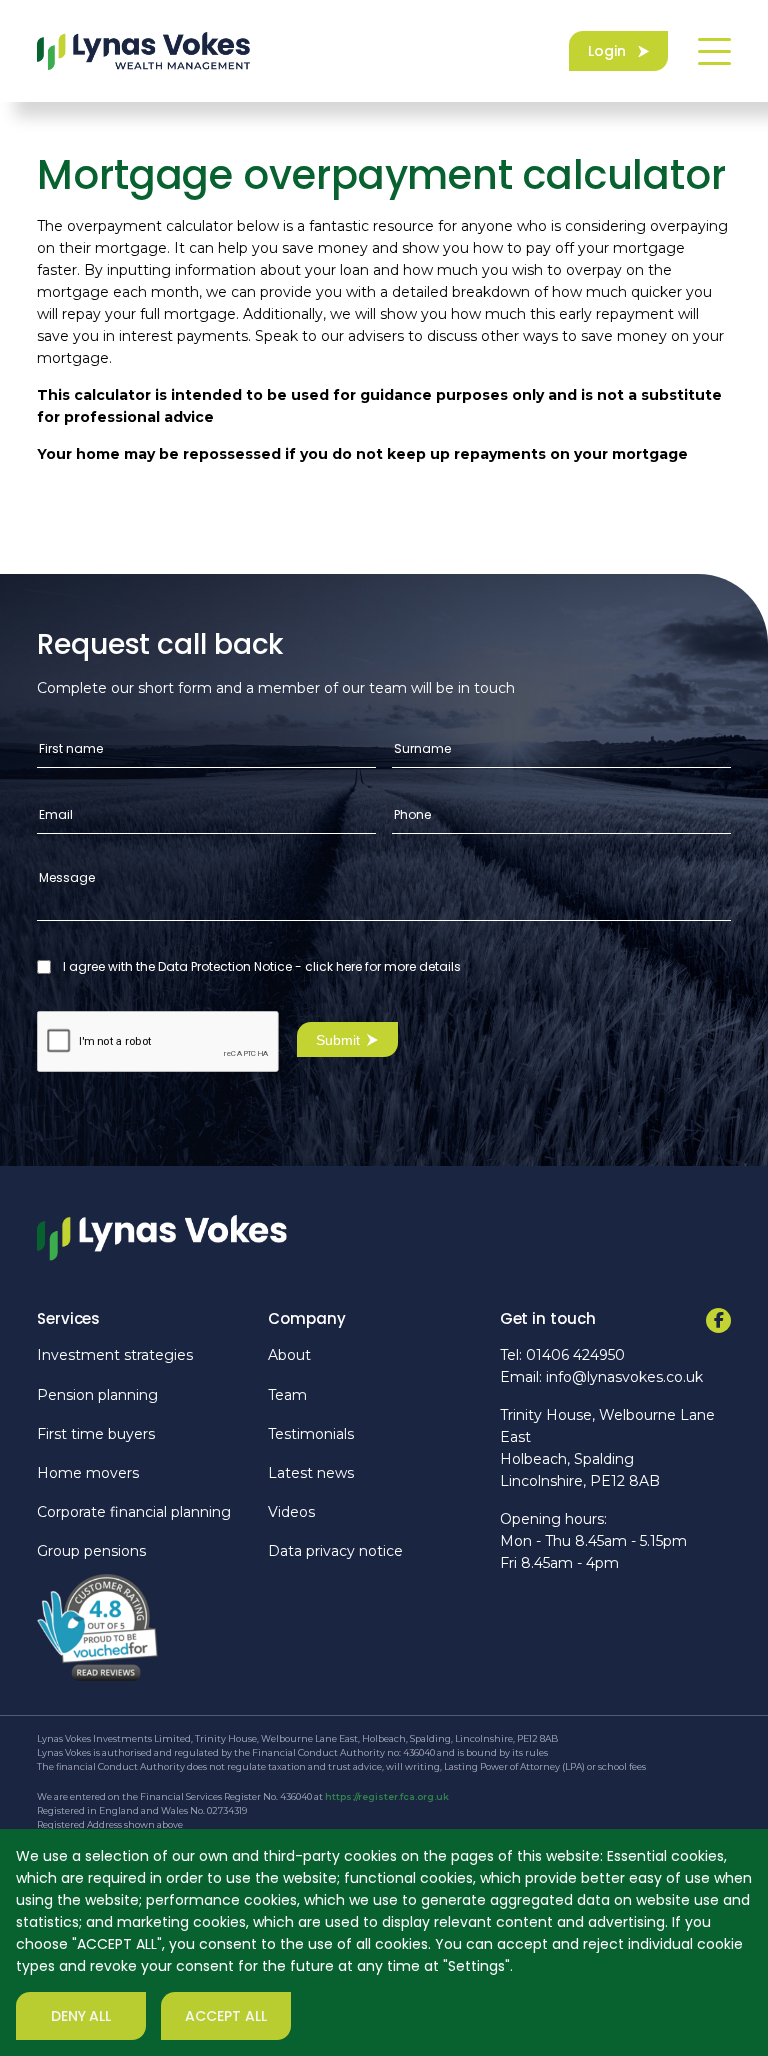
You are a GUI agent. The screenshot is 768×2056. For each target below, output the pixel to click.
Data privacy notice (335, 1551)
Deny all (81, 2016)
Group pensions (91, 1551)
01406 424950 (575, 1355)
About (289, 1355)
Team (287, 1395)
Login (607, 51)
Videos (291, 1512)
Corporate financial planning (134, 1512)
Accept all (225, 2016)
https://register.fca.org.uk (387, 1796)
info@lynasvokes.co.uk (624, 1377)
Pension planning (97, 1395)
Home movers (88, 1473)
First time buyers (96, 1434)
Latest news (311, 1473)
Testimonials (311, 1434)
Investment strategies (115, 1355)
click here (333, 966)
